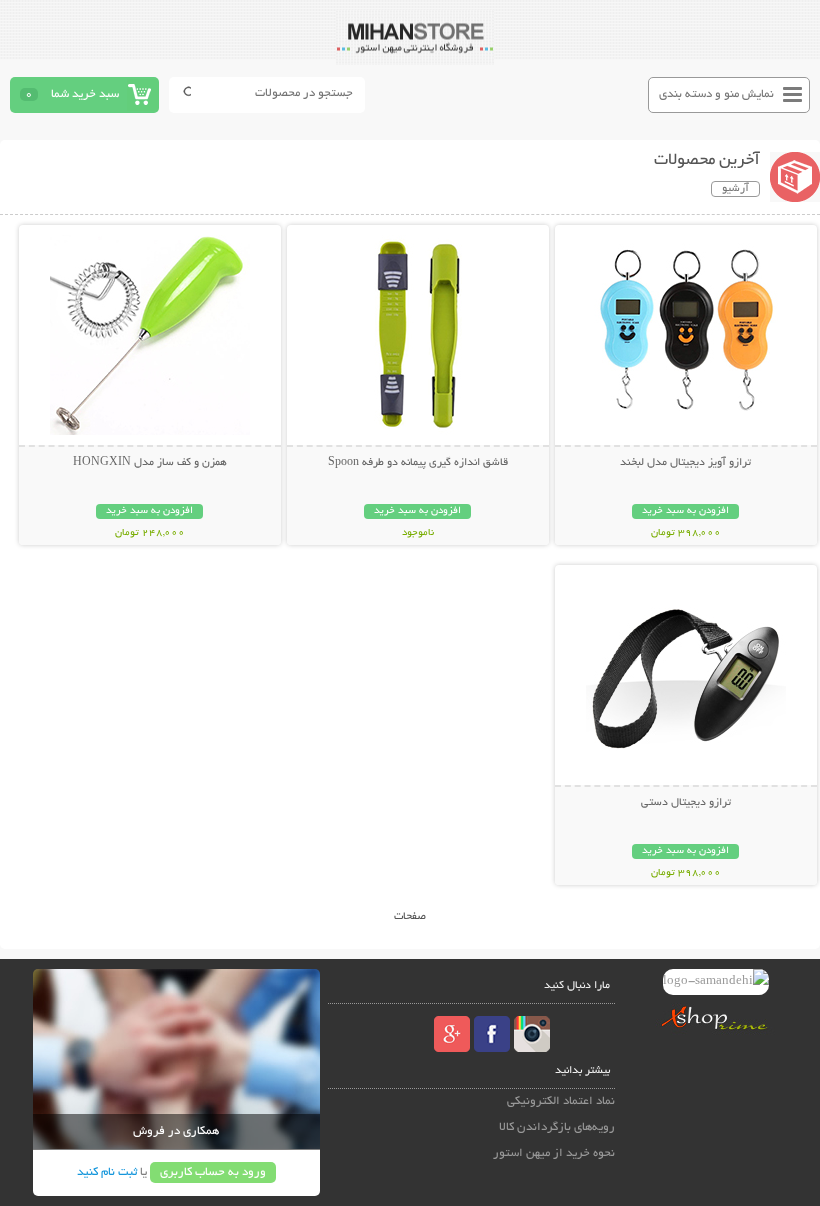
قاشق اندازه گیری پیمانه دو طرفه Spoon (418, 463)
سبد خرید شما (85, 94)
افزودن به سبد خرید (685, 511)
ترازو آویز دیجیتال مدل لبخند (685, 463)
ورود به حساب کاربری (213, 1172)
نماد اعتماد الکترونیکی (561, 1101)
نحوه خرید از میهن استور (554, 1153)
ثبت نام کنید (107, 1172)
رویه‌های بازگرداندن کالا (557, 1127)
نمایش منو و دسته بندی (716, 94)
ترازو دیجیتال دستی (686, 803)
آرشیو (735, 189)
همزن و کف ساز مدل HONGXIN (150, 463)
